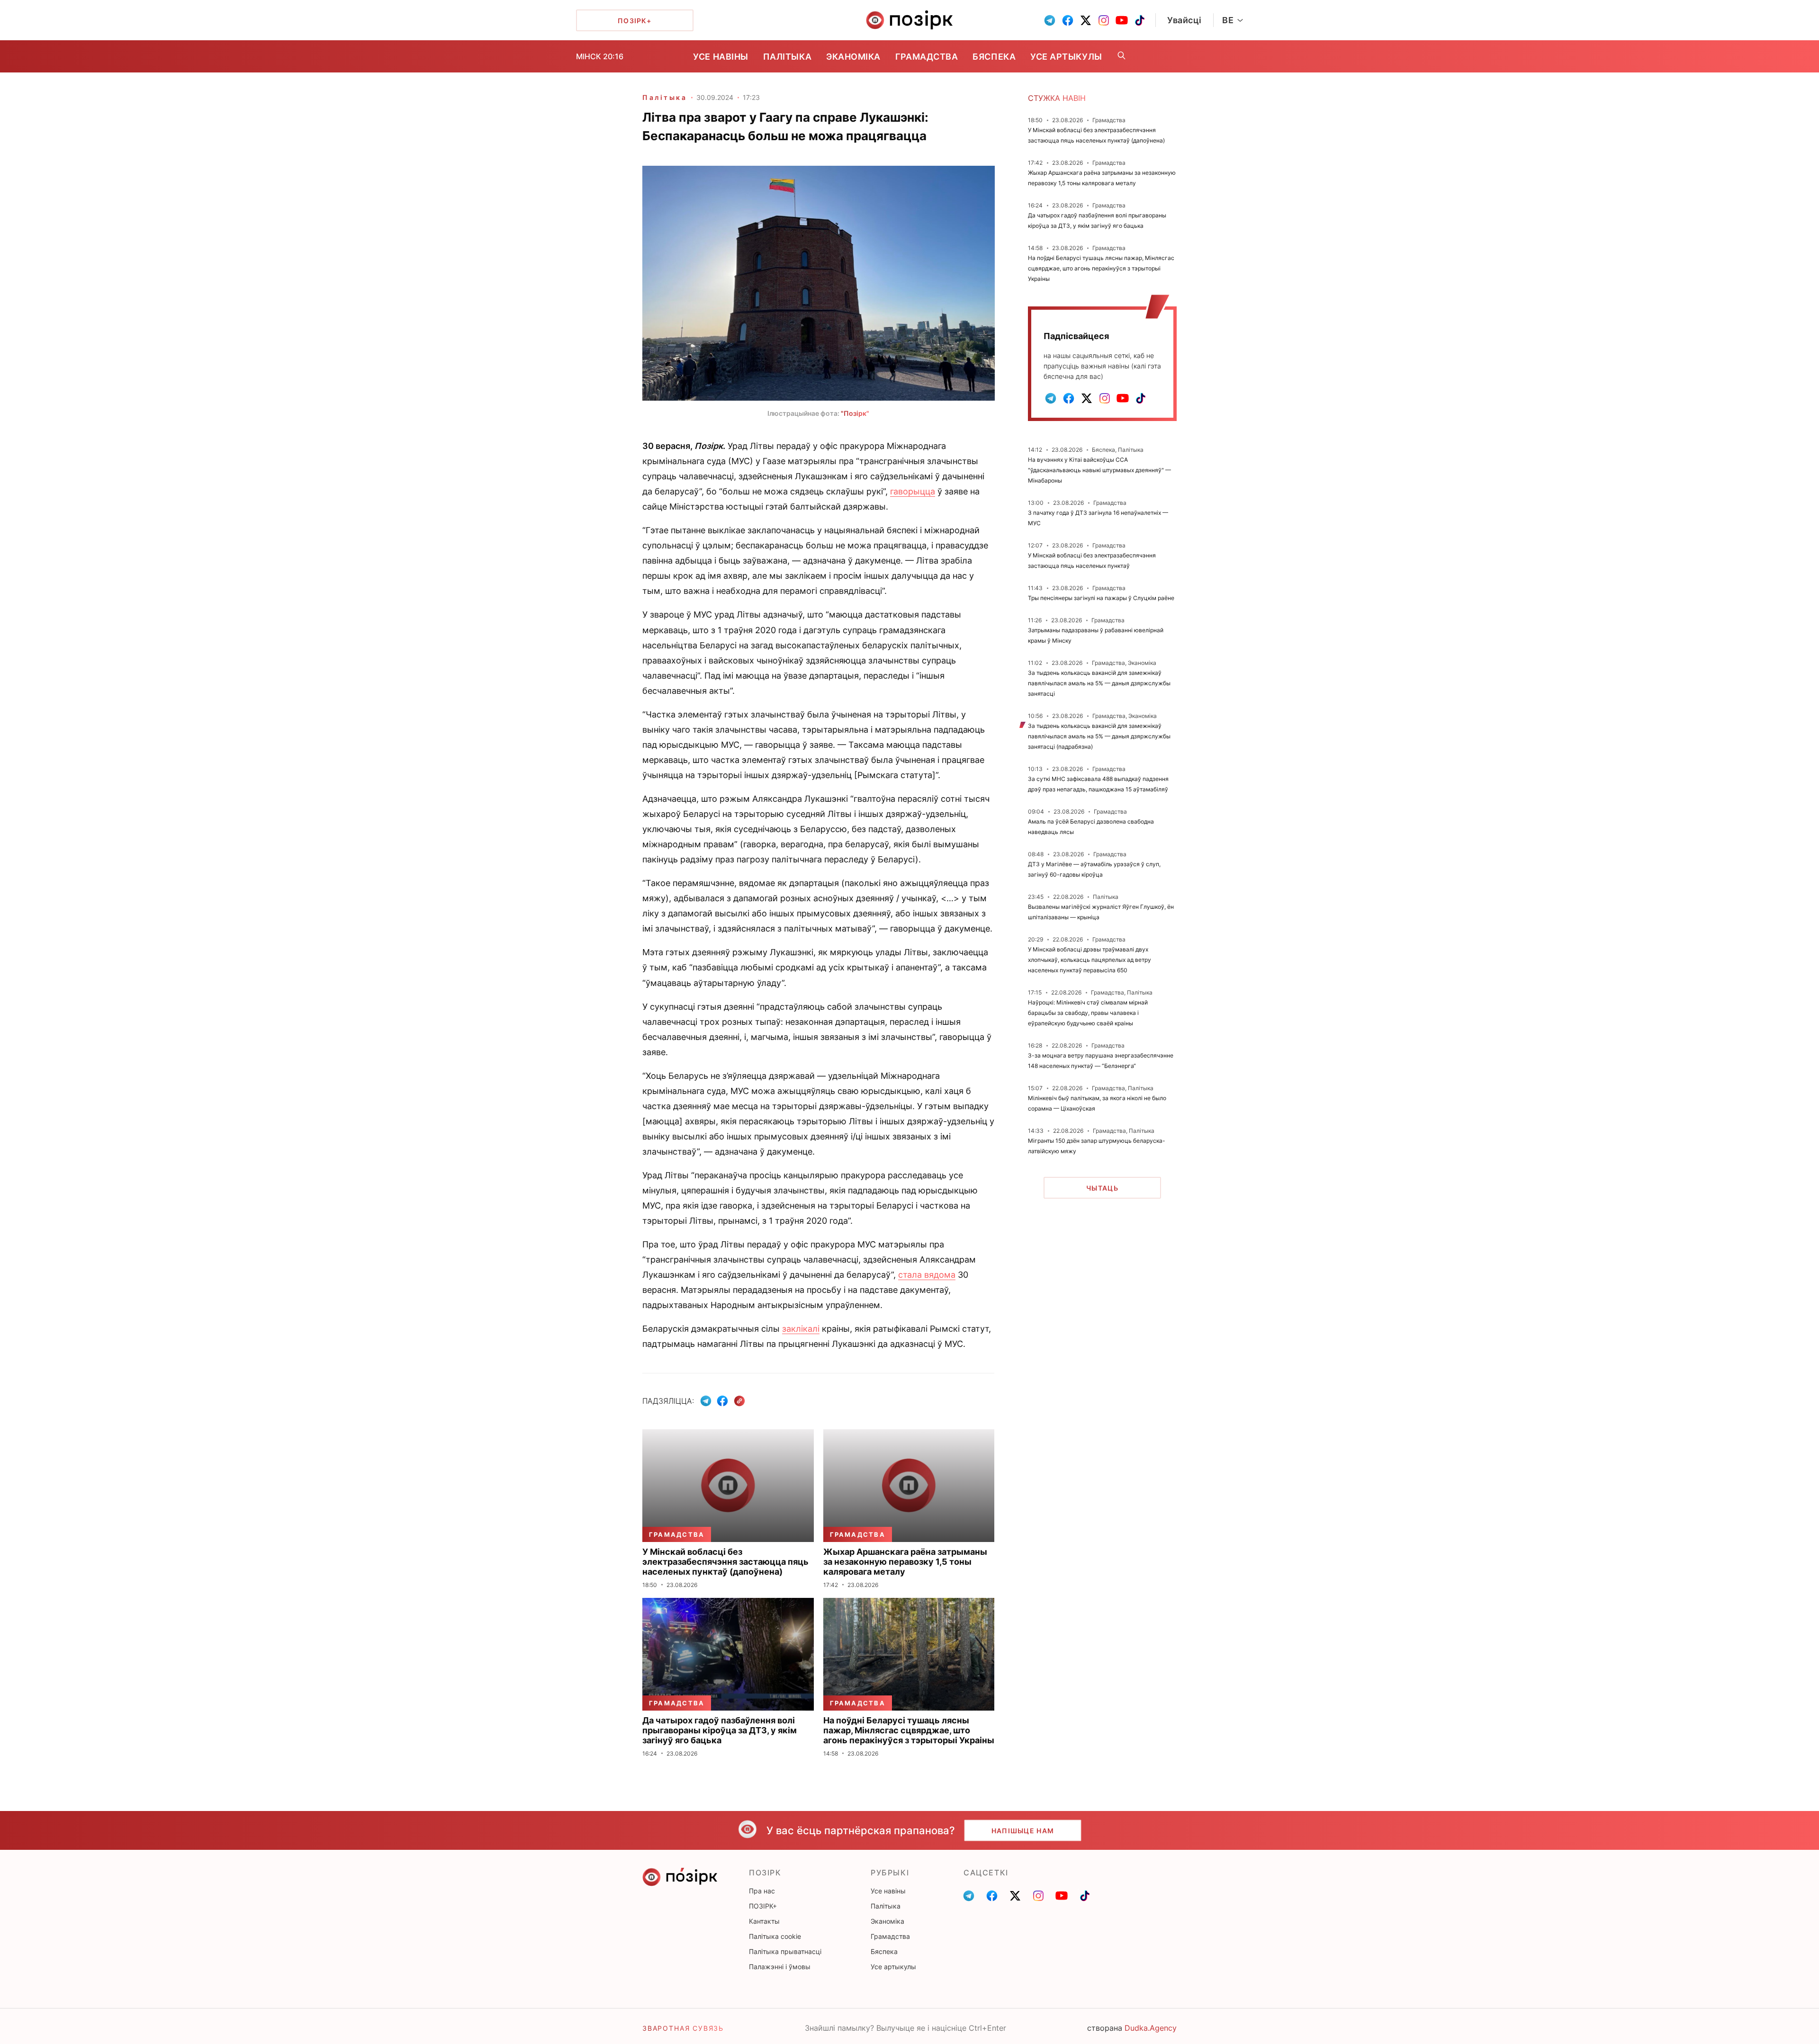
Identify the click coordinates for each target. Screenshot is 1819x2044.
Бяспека (994, 57)
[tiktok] (1140, 20)
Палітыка (787, 57)
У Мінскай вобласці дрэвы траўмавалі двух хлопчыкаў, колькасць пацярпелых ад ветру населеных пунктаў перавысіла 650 (1090, 960)
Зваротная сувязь (683, 2028)
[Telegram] (706, 1401)
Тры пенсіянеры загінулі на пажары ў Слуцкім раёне (1101, 598)
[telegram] (1050, 20)
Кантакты (764, 1921)
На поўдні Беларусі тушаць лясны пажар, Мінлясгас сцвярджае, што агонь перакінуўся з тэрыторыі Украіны (1101, 268)
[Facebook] (722, 1401)
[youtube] (1122, 20)
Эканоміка (853, 57)
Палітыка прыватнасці (785, 1951)
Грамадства (927, 57)
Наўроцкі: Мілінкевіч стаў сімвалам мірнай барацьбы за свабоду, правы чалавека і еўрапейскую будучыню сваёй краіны (1088, 1013)
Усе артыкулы (1066, 57)
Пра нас (762, 1891)
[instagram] (1104, 20)
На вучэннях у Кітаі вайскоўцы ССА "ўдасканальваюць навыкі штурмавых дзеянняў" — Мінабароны (1099, 470)
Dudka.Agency (1151, 2028)
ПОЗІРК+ (763, 1906)
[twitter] (1086, 20)
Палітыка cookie (775, 1936)
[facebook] (1068, 20)
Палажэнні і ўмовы (780, 1967)
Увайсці (1184, 20)
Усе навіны (720, 57)
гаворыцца (913, 491)
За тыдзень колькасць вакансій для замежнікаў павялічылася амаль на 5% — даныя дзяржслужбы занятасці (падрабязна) (1099, 736)
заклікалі (801, 1329)
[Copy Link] (740, 1401)
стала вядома (927, 1275)
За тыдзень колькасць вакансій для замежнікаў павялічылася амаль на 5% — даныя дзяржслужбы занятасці (1099, 683)
